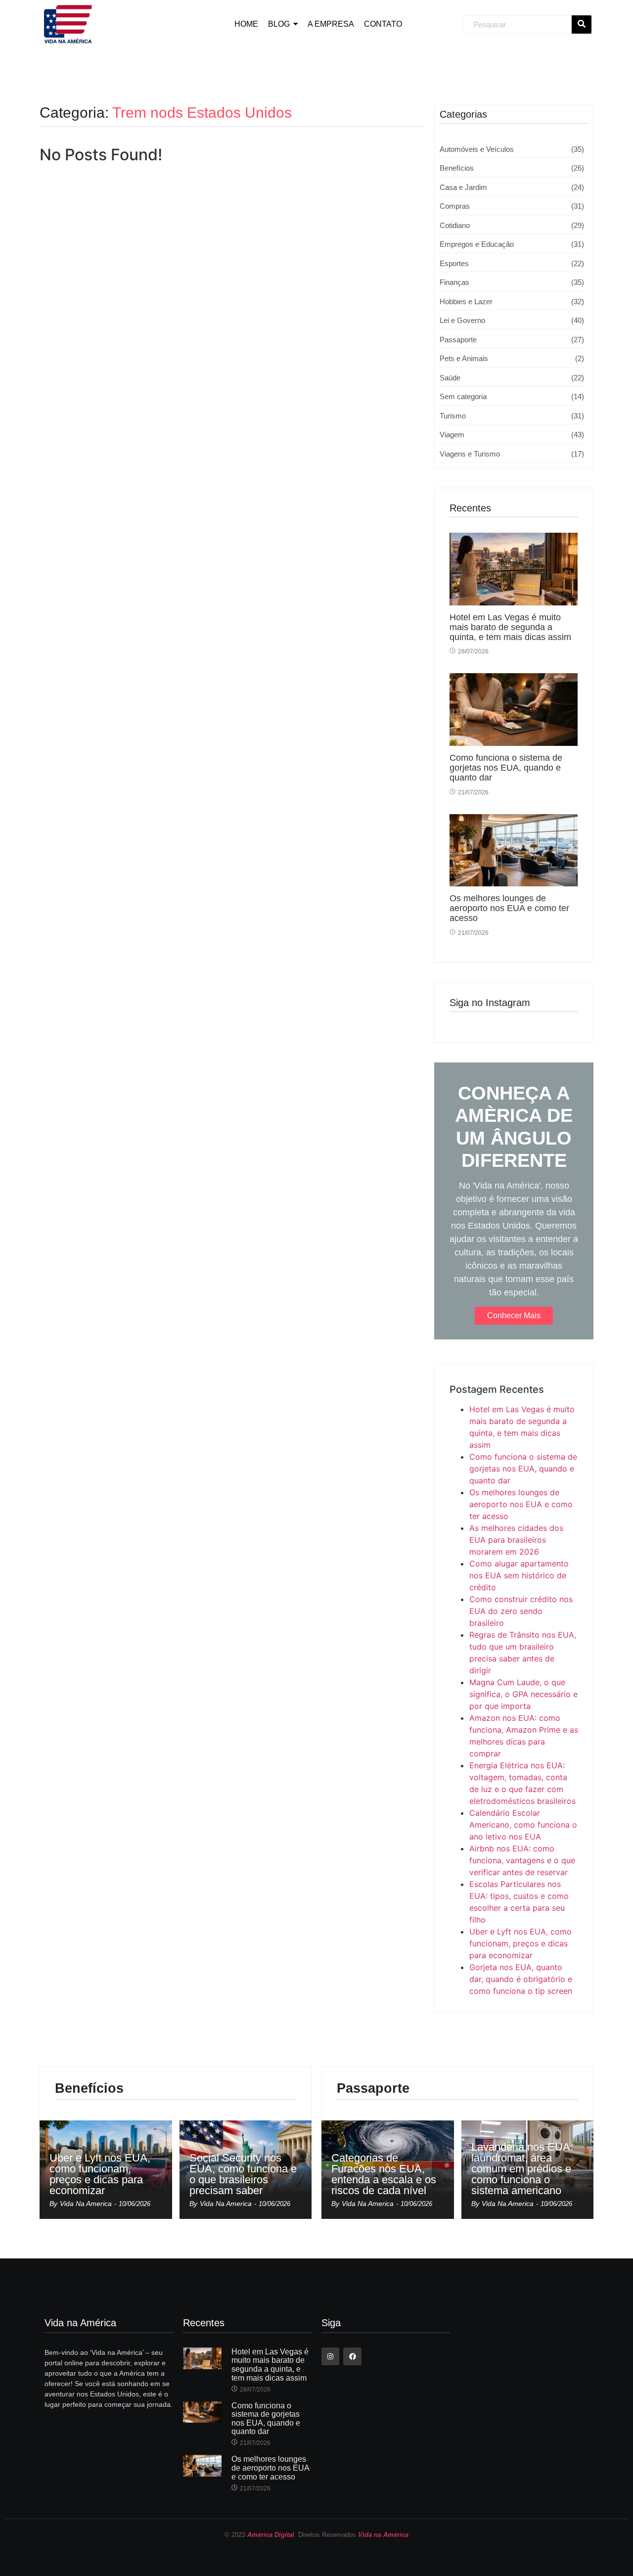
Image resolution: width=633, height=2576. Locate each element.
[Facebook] (352, 2356)
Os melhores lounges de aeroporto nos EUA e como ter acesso (509, 908)
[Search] (582, 25)
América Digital (271, 2535)
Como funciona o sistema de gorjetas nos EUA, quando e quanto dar (506, 768)
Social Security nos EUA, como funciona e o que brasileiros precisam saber (243, 2174)
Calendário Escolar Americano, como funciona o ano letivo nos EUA (523, 1825)
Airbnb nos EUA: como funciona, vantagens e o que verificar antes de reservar (522, 1860)
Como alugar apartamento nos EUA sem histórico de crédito (519, 1575)
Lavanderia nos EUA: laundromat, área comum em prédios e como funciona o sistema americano (522, 2169)
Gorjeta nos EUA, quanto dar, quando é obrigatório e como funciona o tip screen (521, 1979)
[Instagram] (330, 2356)
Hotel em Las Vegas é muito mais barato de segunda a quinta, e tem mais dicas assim (510, 627)
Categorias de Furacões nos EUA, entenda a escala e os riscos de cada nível (384, 2174)
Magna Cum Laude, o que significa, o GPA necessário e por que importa (523, 1694)
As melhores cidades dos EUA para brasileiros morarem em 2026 (516, 1540)
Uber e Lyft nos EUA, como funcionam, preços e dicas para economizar (520, 1943)
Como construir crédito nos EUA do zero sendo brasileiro (521, 1611)
